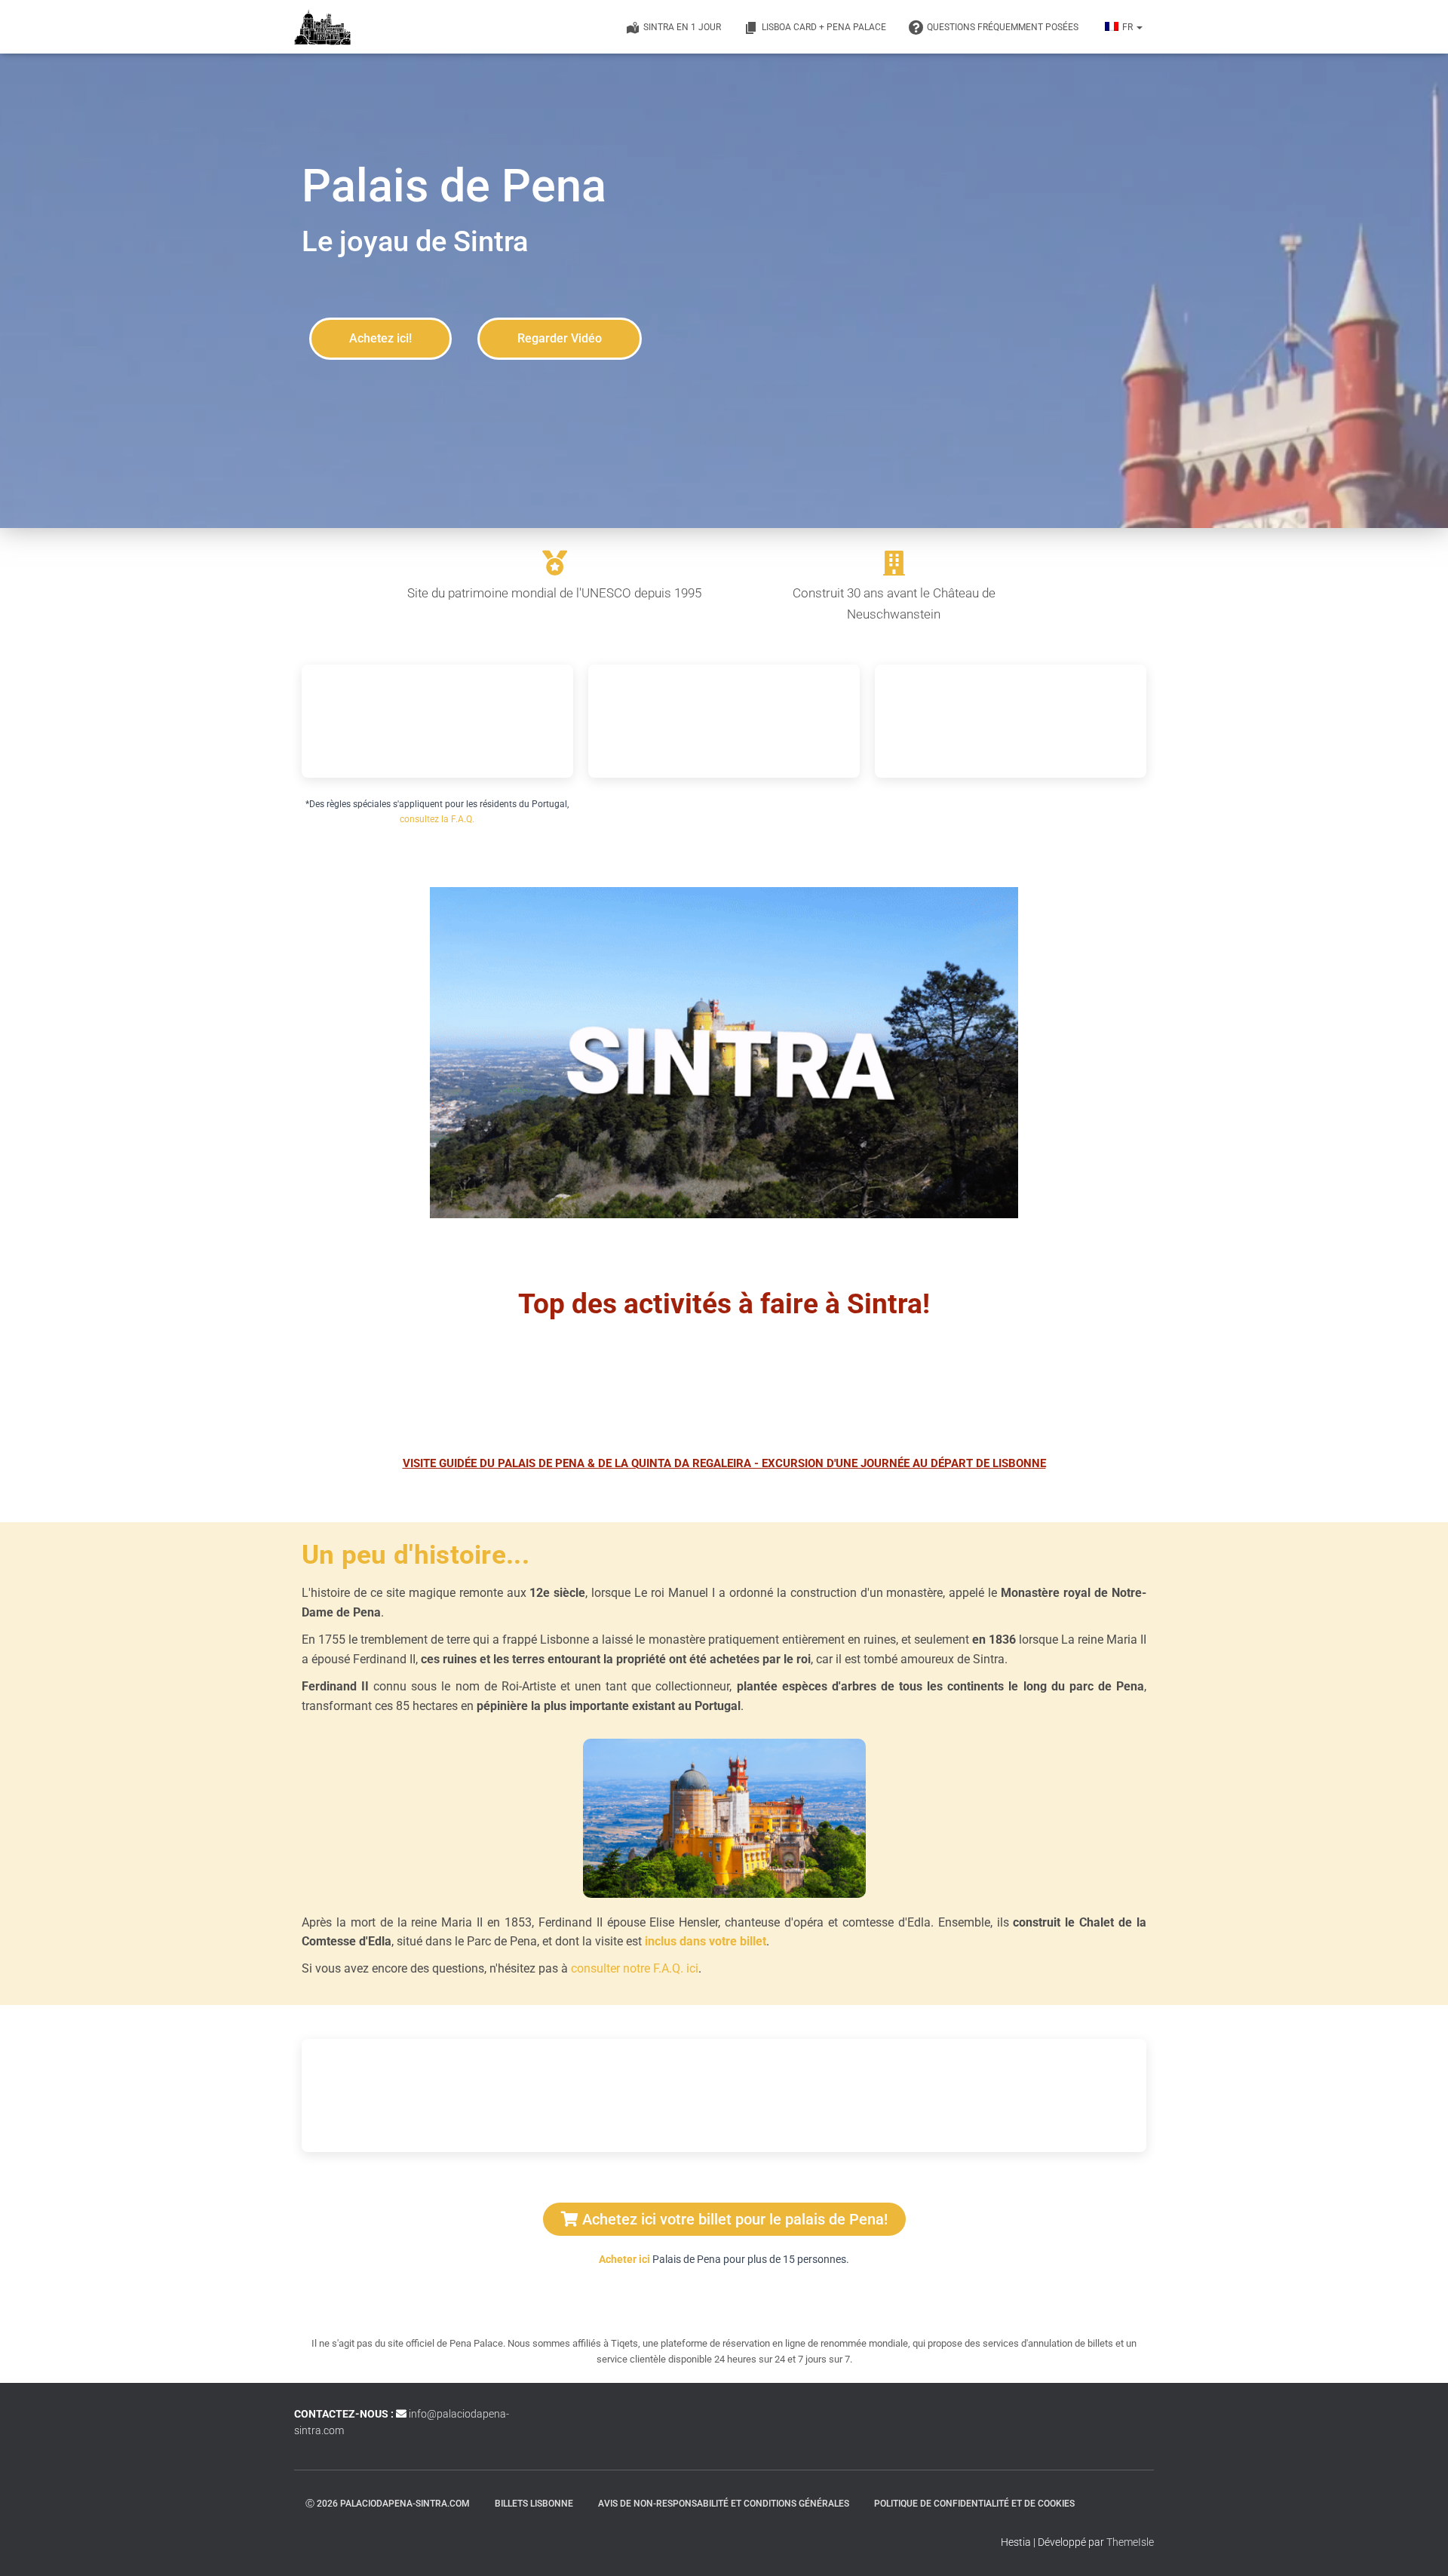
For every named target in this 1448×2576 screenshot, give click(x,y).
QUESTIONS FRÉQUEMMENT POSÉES (1003, 27)
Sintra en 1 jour (682, 27)
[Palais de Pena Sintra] (322, 27)
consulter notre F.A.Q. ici (635, 1968)
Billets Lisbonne (534, 2504)
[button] (1139, 27)
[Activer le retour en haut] (1418, 2546)
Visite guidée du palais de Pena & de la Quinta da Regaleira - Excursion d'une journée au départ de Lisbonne (724, 1463)
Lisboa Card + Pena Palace (824, 27)
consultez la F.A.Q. (437, 819)
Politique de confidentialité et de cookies (974, 2504)
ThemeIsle (1130, 2542)
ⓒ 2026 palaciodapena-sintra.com (388, 2504)
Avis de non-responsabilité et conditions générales (724, 2504)
